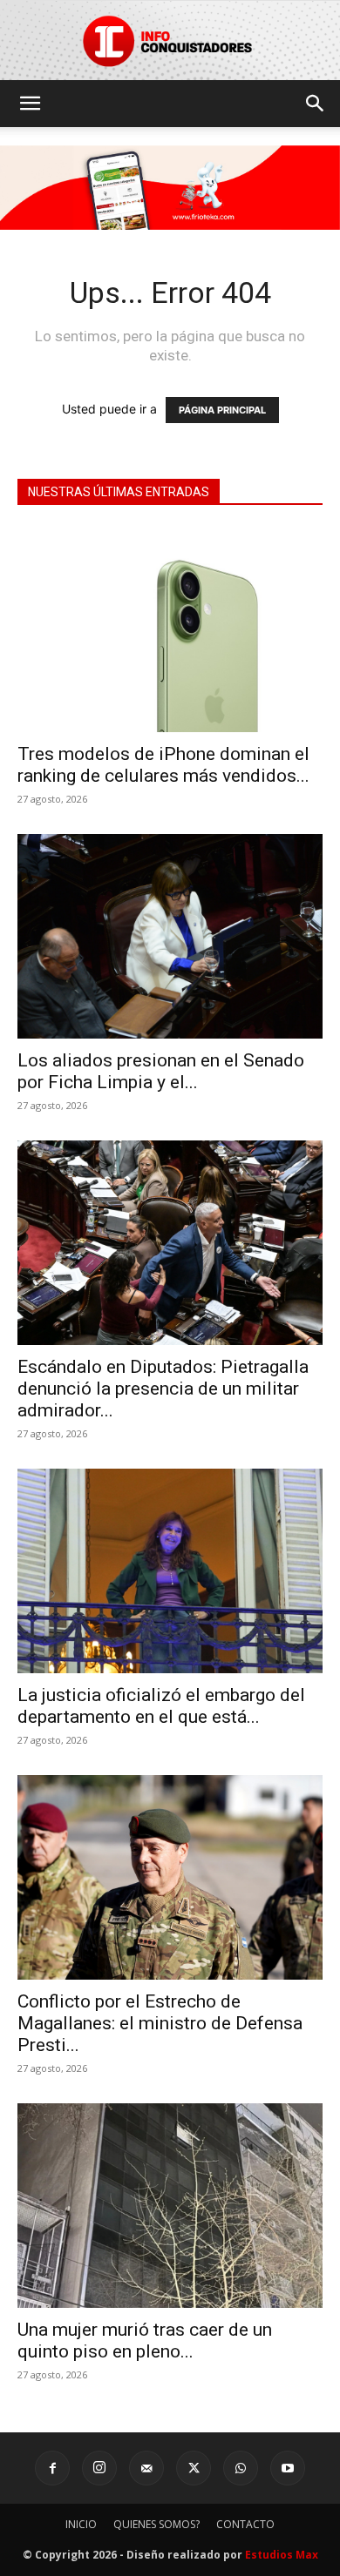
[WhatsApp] (241, 2468)
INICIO (81, 2524)
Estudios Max (282, 2555)
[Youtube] (288, 2468)
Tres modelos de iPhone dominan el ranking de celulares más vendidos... (163, 765)
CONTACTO (245, 2524)
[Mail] (146, 2468)
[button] (30, 104)
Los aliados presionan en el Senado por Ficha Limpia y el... (161, 1071)
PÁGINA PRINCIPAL (222, 410)
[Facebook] (52, 2468)
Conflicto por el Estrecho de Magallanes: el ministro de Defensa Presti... (160, 2023)
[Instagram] (99, 2468)
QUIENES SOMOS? (156, 2524)
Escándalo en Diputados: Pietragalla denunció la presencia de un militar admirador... (163, 1389)
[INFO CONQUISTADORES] (170, 40)
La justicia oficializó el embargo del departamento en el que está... (161, 1706)
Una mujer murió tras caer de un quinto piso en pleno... (145, 2341)
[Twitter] (194, 2468)
